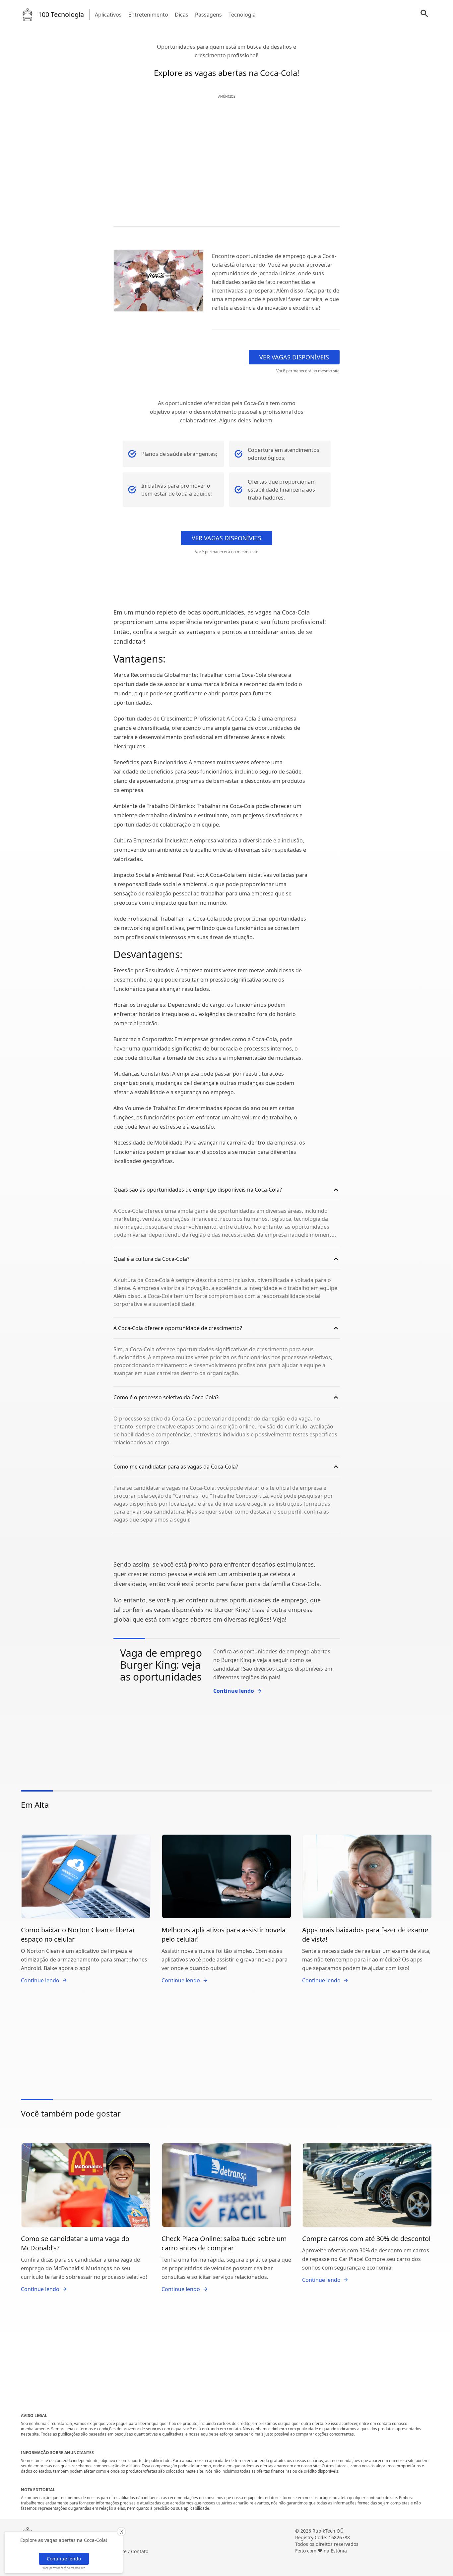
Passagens (208, 15)
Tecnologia (242, 15)
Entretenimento (148, 15)
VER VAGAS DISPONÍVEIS (294, 357)
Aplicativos (108, 15)
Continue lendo (64, 2559)
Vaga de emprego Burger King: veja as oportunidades (161, 1665)
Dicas (182, 15)
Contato (140, 2551)
